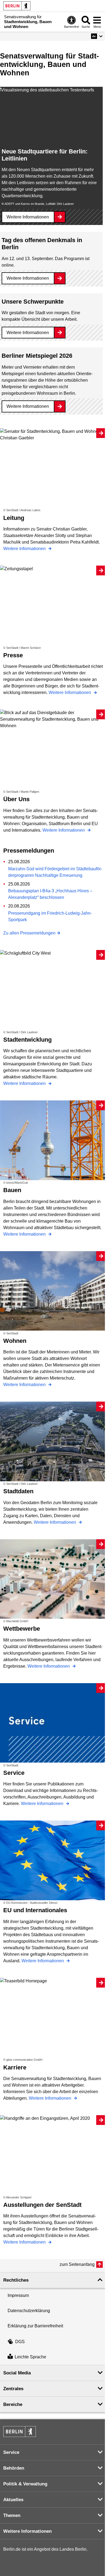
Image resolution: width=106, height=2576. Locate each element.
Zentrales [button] (13, 2389)
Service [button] (11, 2452)
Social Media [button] (17, 2373)
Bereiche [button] (13, 2404)
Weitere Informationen (28, 217)
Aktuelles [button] (13, 2500)
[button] (97, 36)
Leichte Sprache (30, 2357)
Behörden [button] (14, 2468)
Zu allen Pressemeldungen (29, 933)
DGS (20, 2342)
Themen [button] (12, 2515)
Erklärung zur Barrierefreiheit (35, 2326)
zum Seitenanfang (77, 2264)
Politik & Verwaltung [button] (25, 2484)
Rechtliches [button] (16, 2280)
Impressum (18, 2295)
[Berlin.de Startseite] (17, 6)
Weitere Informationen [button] (27, 2531)
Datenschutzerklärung (29, 2311)
